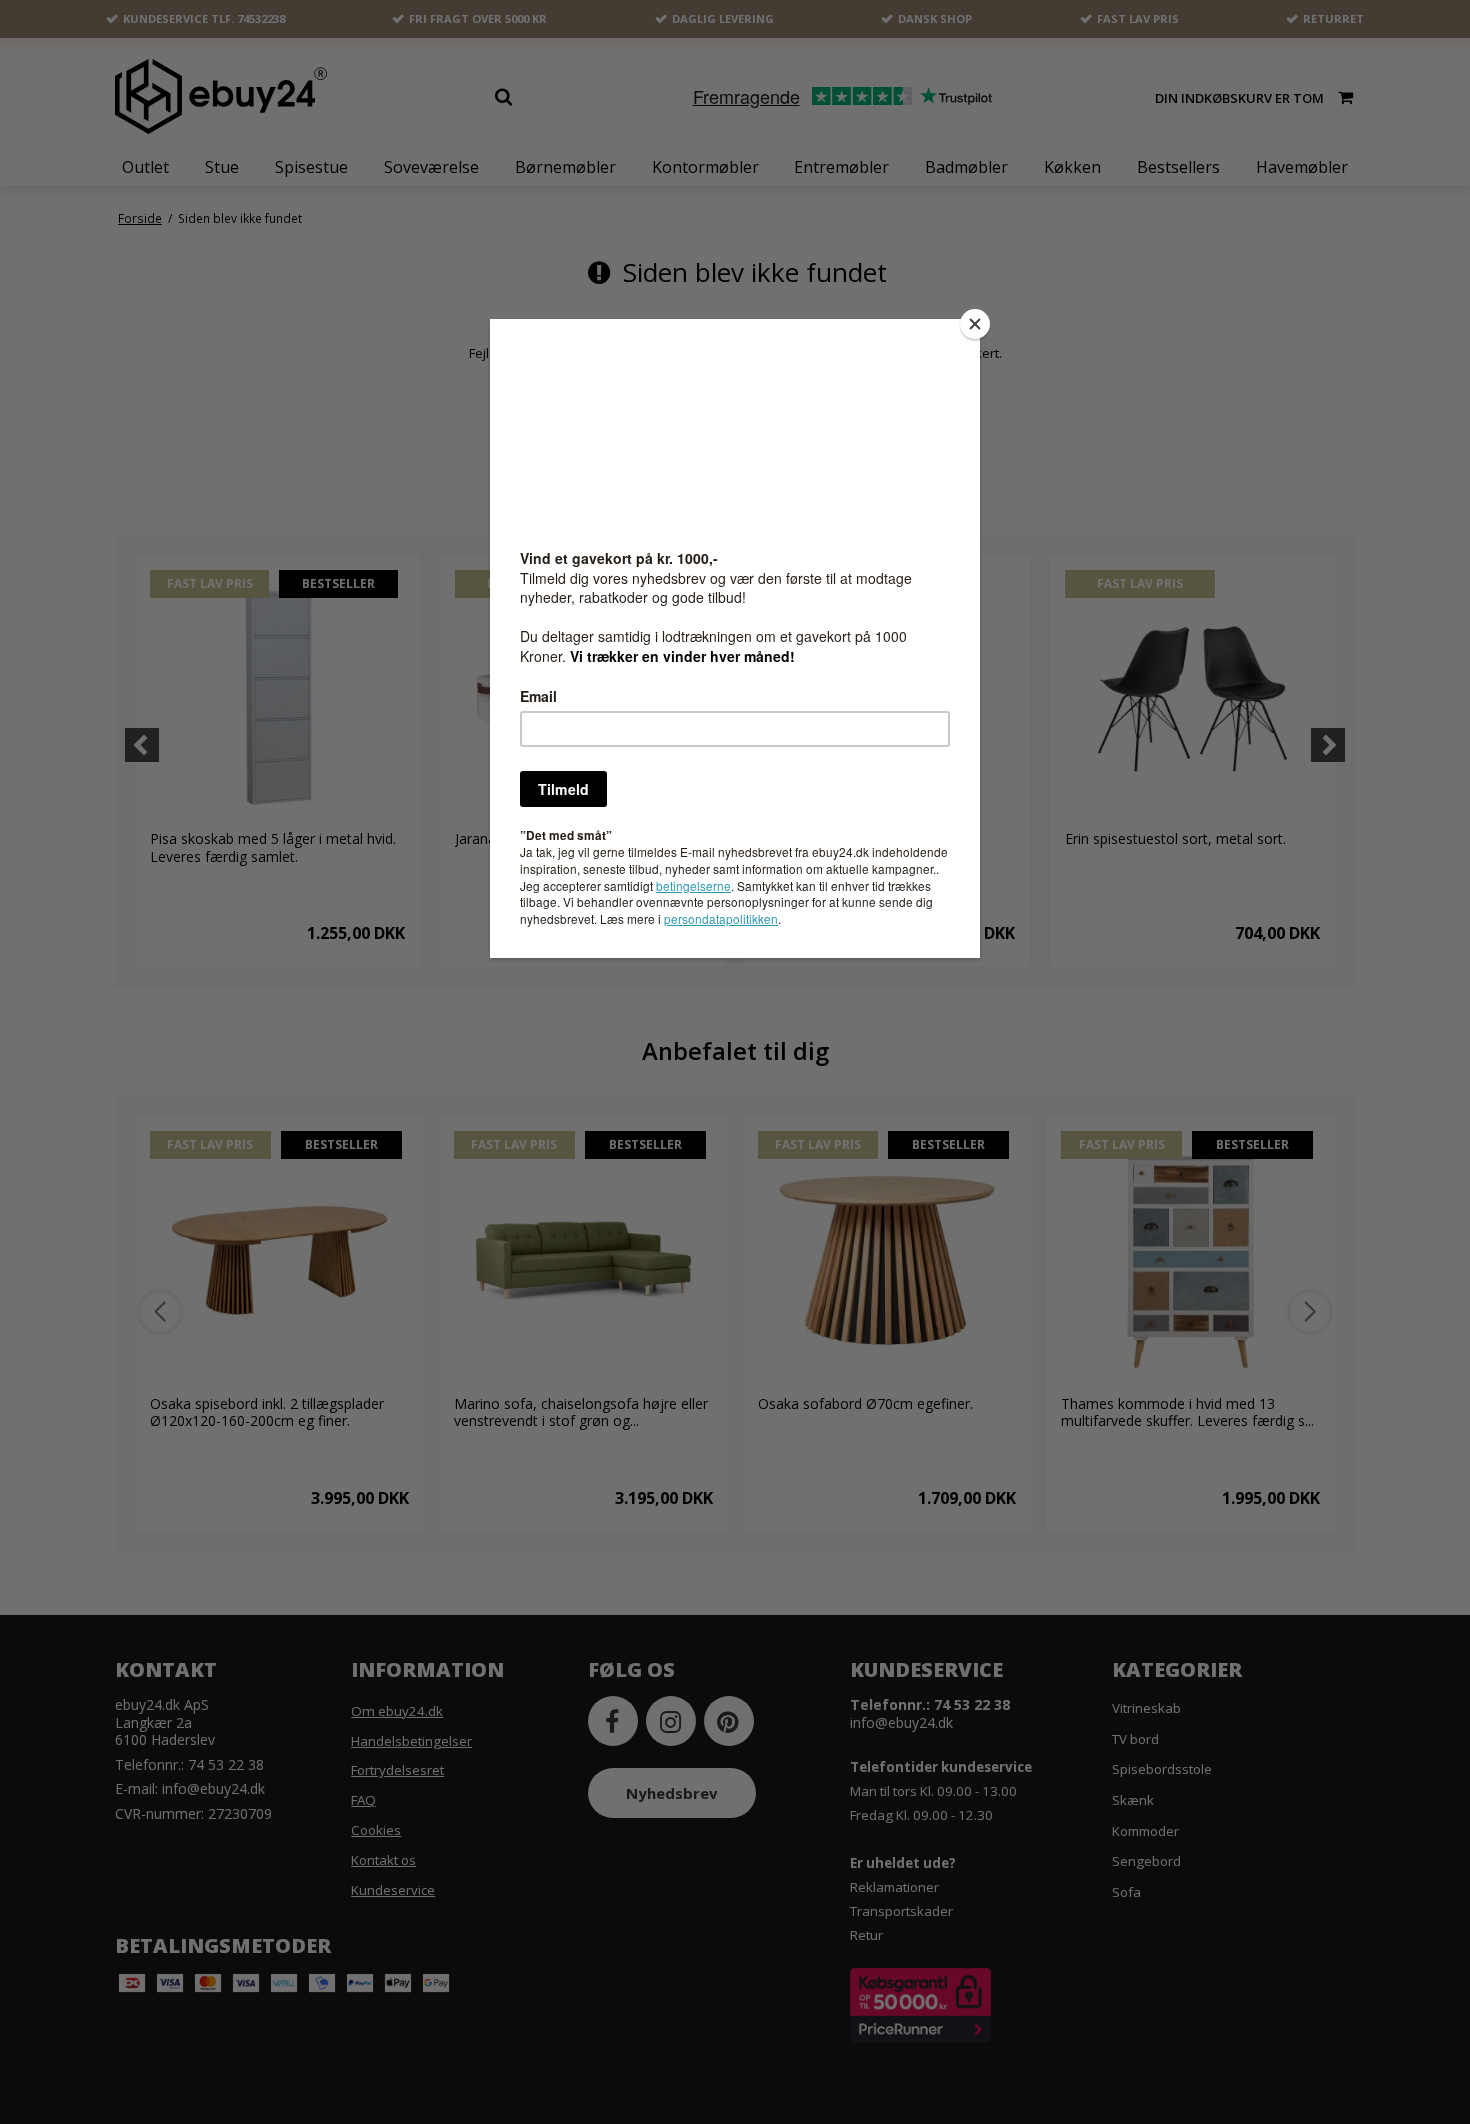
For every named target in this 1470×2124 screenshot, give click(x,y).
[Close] (975, 324)
